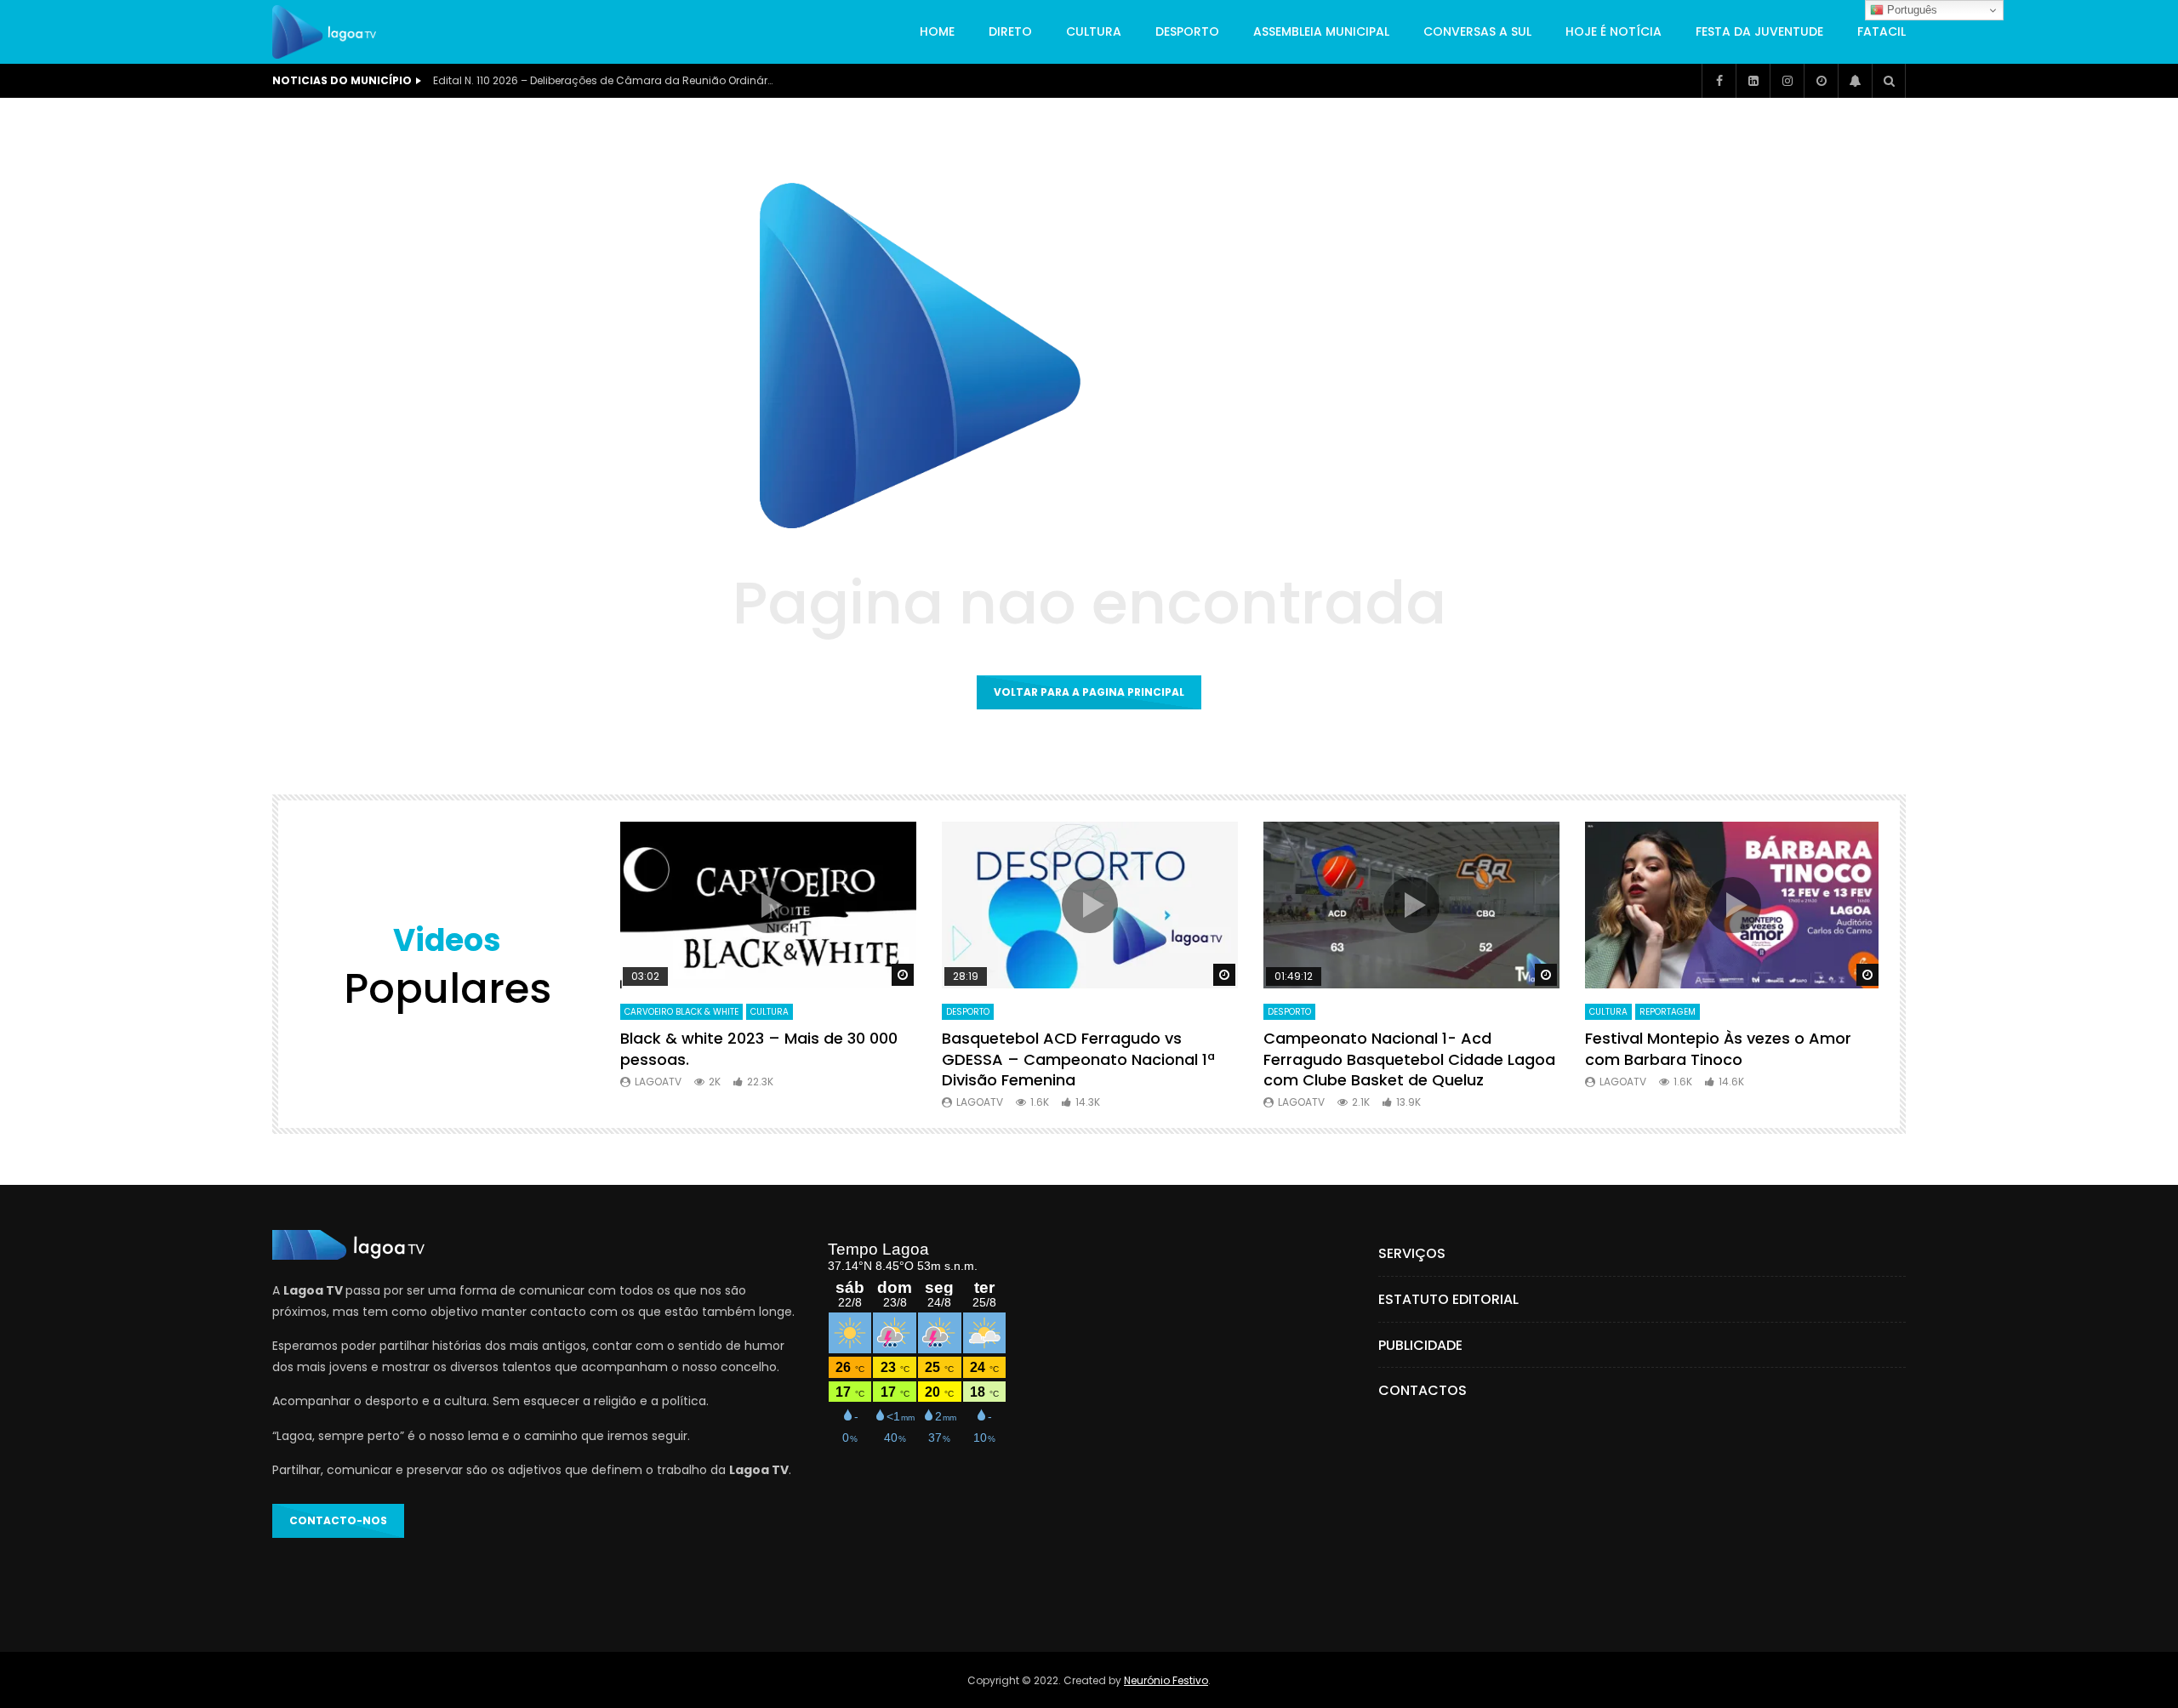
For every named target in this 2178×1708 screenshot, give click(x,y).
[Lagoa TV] (324, 32)
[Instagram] (1787, 81)
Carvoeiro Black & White (681, 1012)
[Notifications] (1855, 81)
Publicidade (1420, 1345)
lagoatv (658, 1082)
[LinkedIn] (1753, 81)
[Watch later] (1821, 81)
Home (937, 31)
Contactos (1423, 1390)
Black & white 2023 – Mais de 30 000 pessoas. (759, 1048)
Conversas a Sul (1477, 31)
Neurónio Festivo (1166, 1680)
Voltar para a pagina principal (1089, 692)
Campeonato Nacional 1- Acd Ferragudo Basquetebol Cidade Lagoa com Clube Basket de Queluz (1409, 1059)
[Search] (1889, 81)
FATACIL (1882, 31)
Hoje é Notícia (1614, 31)
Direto (1010, 31)
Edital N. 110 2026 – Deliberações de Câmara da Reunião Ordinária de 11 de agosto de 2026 (603, 80)
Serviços (1412, 1253)
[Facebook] (1719, 81)
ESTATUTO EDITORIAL (1448, 1299)
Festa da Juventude (1759, 31)
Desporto (1187, 31)
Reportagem (1668, 1012)
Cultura (1094, 31)
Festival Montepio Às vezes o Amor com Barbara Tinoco (1718, 1048)
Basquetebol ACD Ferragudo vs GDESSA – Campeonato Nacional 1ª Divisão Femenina (1078, 1059)
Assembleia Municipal (1321, 31)
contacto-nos (338, 1520)
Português (1910, 10)
